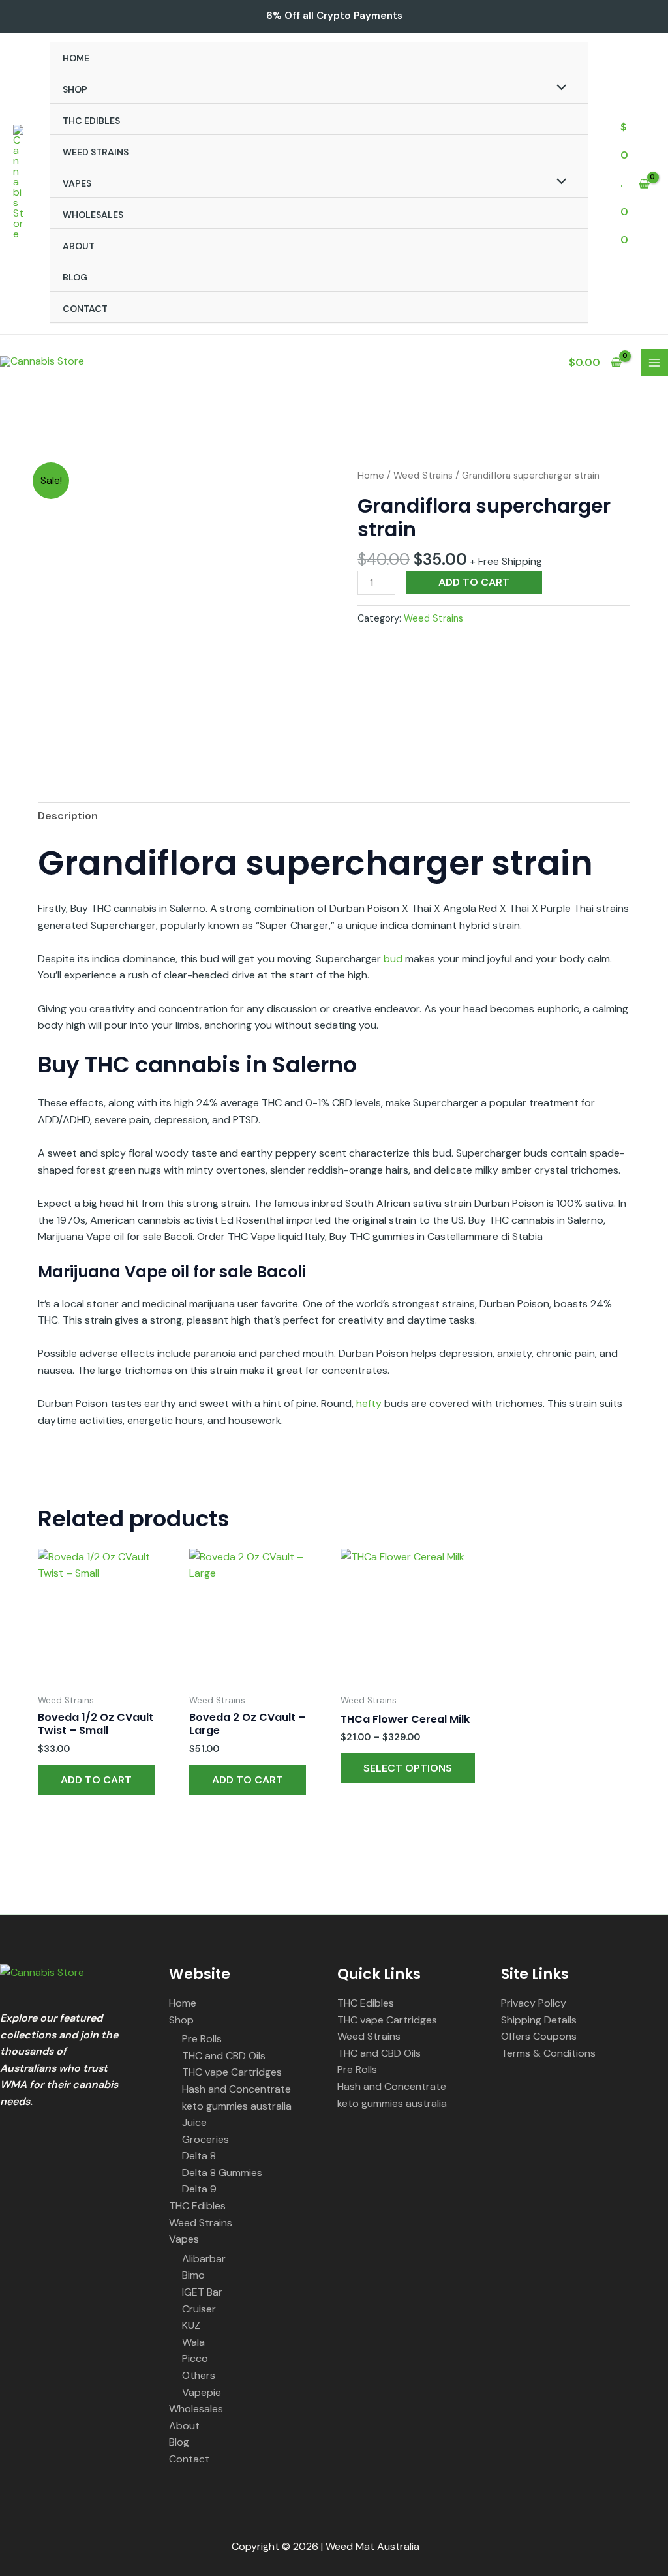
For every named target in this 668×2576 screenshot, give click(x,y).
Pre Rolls (202, 2039)
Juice (194, 2122)
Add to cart (474, 582)
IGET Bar (202, 2292)
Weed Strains (96, 152)
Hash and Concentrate (236, 2089)
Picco (195, 2358)
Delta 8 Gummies (222, 2173)
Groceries (205, 2139)
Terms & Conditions (548, 2053)
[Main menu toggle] (654, 363)
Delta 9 (199, 2189)
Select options (408, 1768)
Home (76, 58)
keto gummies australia (237, 2106)
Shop (75, 89)
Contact (85, 309)
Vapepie (202, 2392)
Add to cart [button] (96, 1780)
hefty (369, 1403)
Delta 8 (199, 2156)
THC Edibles (91, 121)
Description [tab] (68, 816)
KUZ (191, 2325)
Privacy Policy (534, 2003)
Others (199, 2375)
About (79, 246)
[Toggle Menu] (558, 89)
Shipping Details (539, 2020)
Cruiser (199, 2309)
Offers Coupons (539, 2036)
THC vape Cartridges (232, 2072)
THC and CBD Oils (224, 2056)
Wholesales (93, 215)
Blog (75, 277)
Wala (193, 2342)
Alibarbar (204, 2259)
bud (393, 959)
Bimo (193, 2275)
